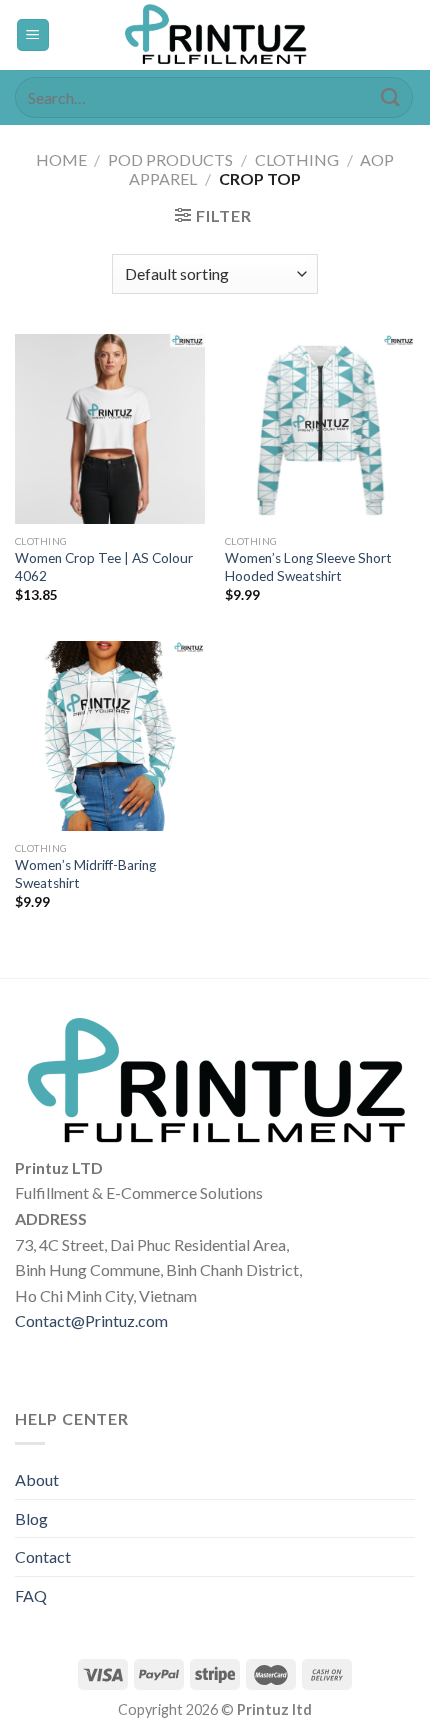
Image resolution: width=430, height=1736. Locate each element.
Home (61, 159)
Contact (43, 1556)
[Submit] (391, 97)
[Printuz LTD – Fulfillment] (215, 35)
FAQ (31, 1595)
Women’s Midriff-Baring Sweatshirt (85, 874)
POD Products (170, 159)
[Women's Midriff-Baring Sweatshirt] (110, 736)
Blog (31, 1518)
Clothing (297, 159)
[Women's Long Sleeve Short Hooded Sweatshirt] (320, 429)
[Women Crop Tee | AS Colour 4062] (110, 429)
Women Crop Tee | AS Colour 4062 (104, 567)
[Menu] (33, 35)
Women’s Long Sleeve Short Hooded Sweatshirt (308, 567)
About (37, 1479)
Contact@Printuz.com (91, 1320)
